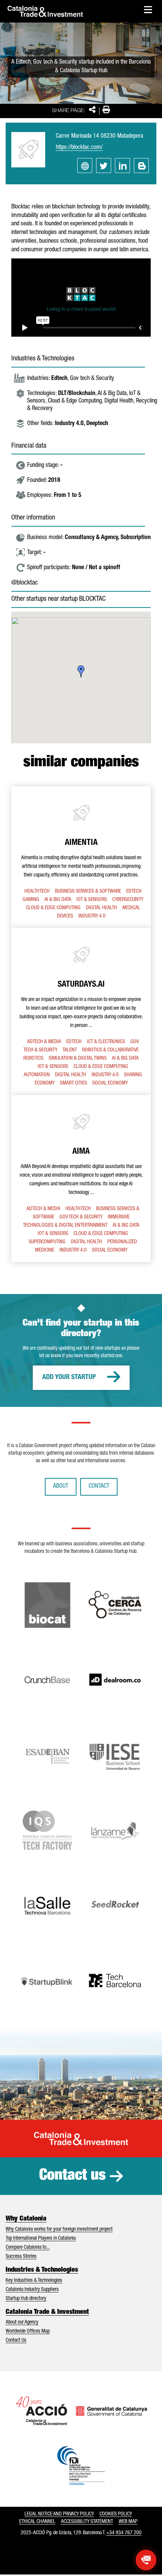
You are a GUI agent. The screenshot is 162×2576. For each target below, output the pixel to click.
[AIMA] (81, 1179)
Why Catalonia (26, 2219)
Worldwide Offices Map (28, 2331)
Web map (128, 2522)
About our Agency (22, 2322)
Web (85, 166)
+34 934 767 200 (124, 2533)
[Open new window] (146, 2560)
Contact (99, 1487)
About (61, 1487)
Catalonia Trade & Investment (47, 2312)
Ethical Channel (37, 2522)
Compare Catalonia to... (28, 2248)
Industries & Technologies (42, 2270)
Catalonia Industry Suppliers (32, 2290)
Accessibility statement (87, 2522)
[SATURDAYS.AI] (81, 1012)
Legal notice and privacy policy (59, 2514)
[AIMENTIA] (81, 857)
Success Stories (21, 2257)
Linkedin (122, 166)
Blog (141, 166)
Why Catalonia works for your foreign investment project (59, 2230)
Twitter (104, 166)
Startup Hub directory (26, 2299)
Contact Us (16, 2341)
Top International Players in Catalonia (41, 2239)
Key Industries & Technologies (34, 2281)
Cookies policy (116, 2514)
